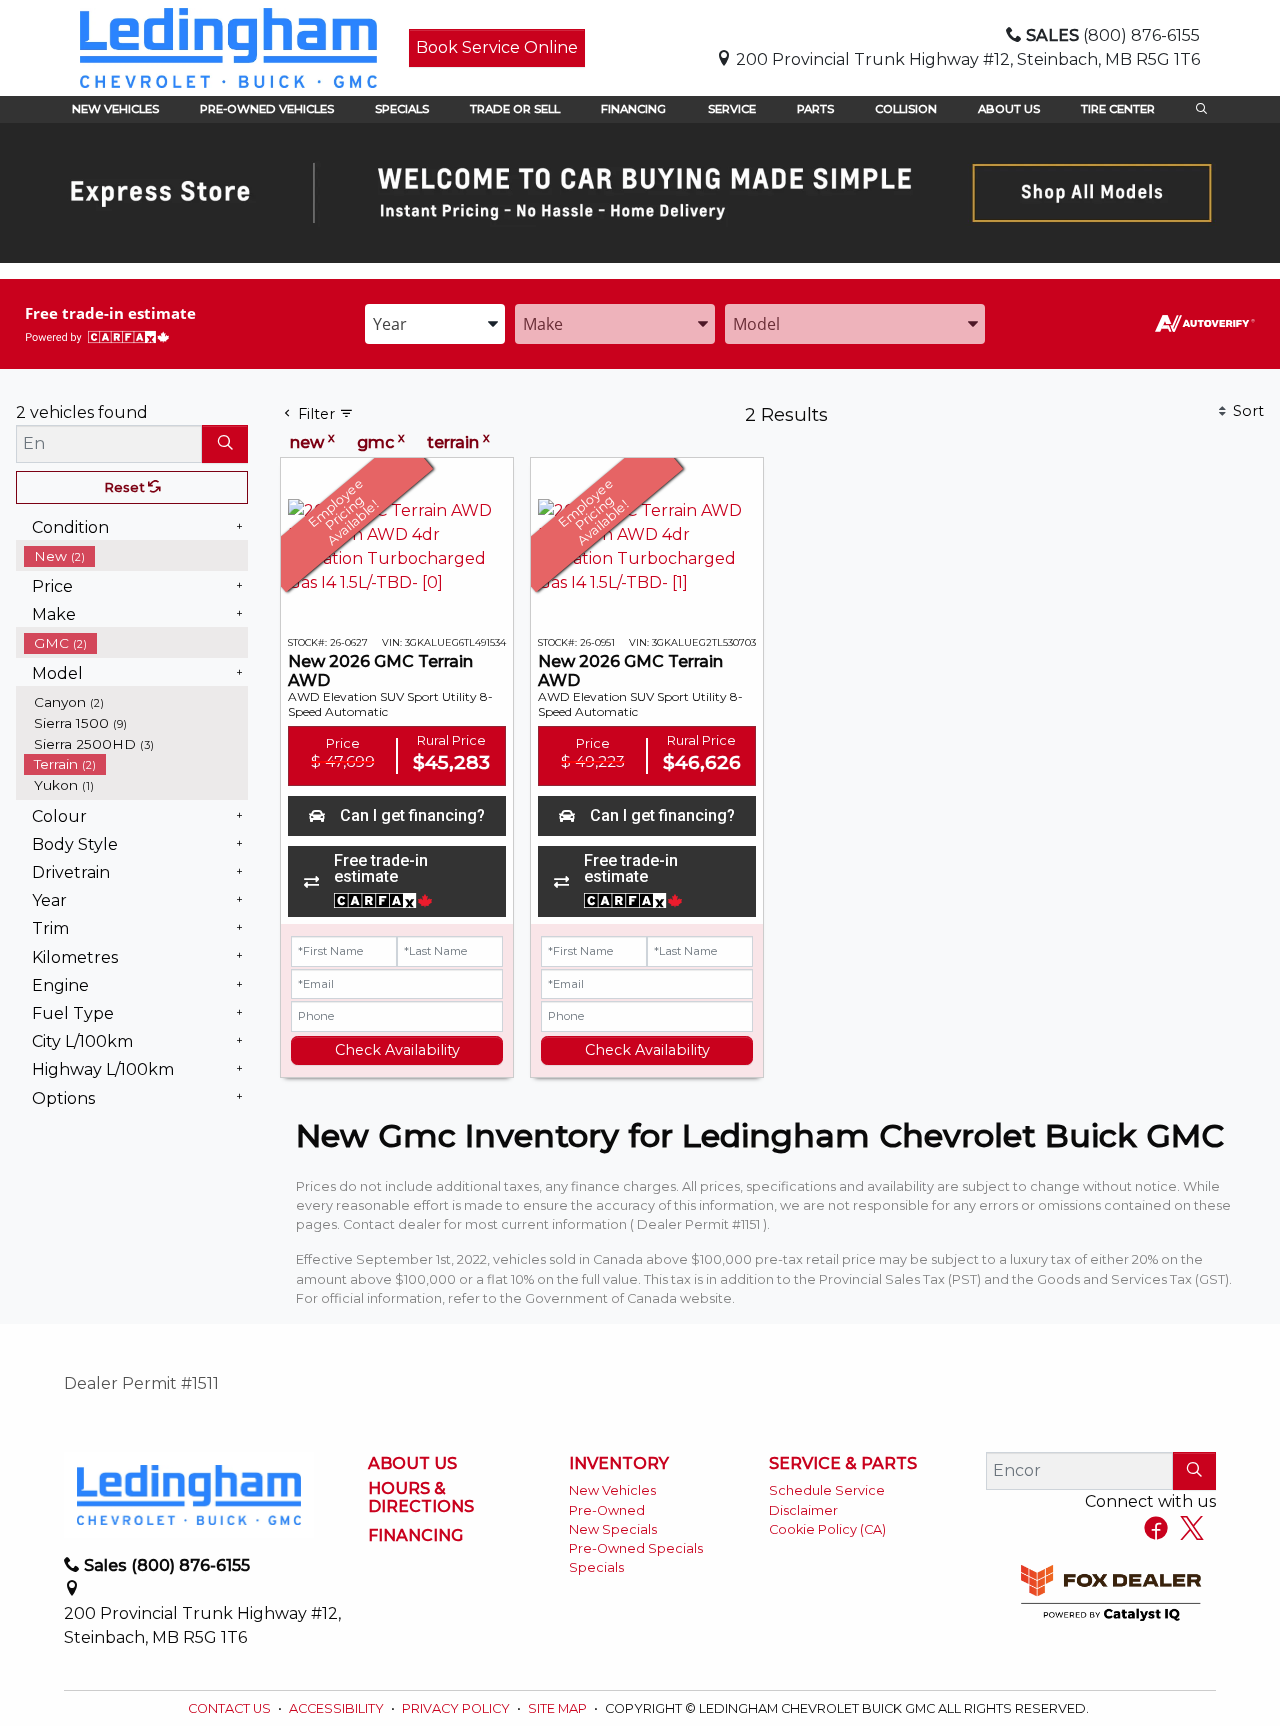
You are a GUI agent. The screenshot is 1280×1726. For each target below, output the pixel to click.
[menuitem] (136, 556)
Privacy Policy (457, 1708)
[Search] (225, 444)
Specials (596, 1567)
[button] (115, 109)
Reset (126, 487)
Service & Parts (843, 1464)
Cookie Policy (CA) (827, 1529)
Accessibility (338, 1708)
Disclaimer (803, 1510)
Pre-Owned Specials (636, 1548)
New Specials (613, 1529)
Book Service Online (497, 47)
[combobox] (435, 324)
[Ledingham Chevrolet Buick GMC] (228, 46)
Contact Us (231, 1708)
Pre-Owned (607, 1510)
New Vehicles (612, 1490)
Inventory (619, 1464)
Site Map (559, 1708)
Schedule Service (827, 1490)
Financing (415, 1536)
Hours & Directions (421, 1497)
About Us (412, 1464)
